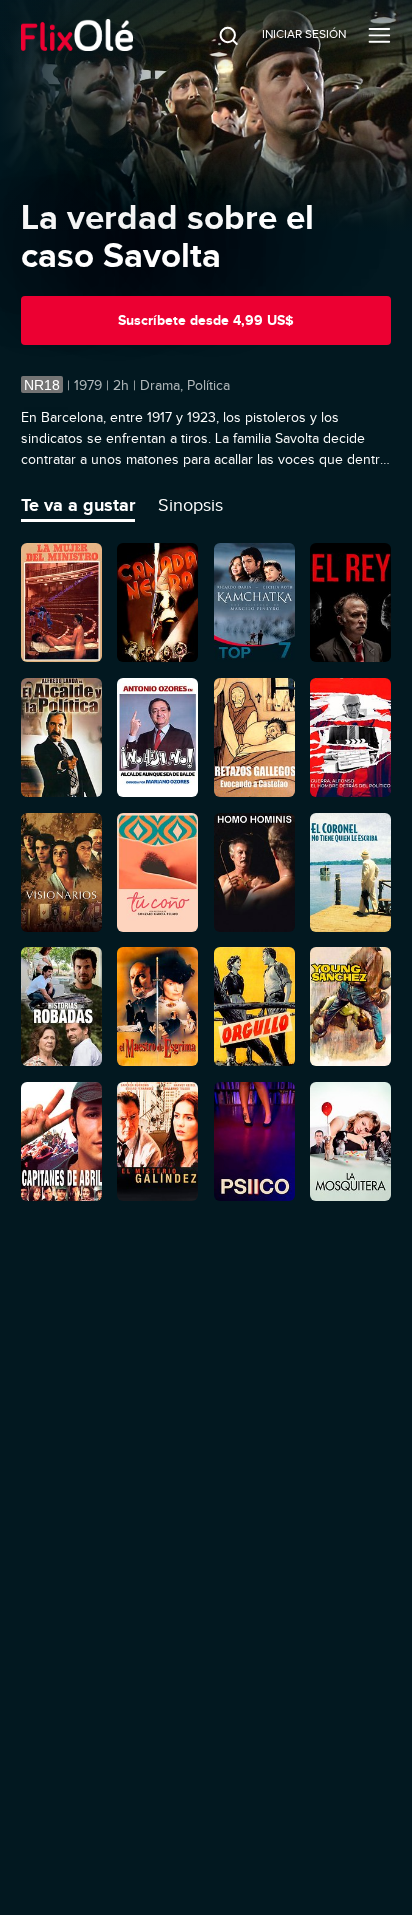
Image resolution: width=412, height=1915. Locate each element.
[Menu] (379, 35)
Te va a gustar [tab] (78, 505)
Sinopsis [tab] (190, 505)
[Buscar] (215, 35)
